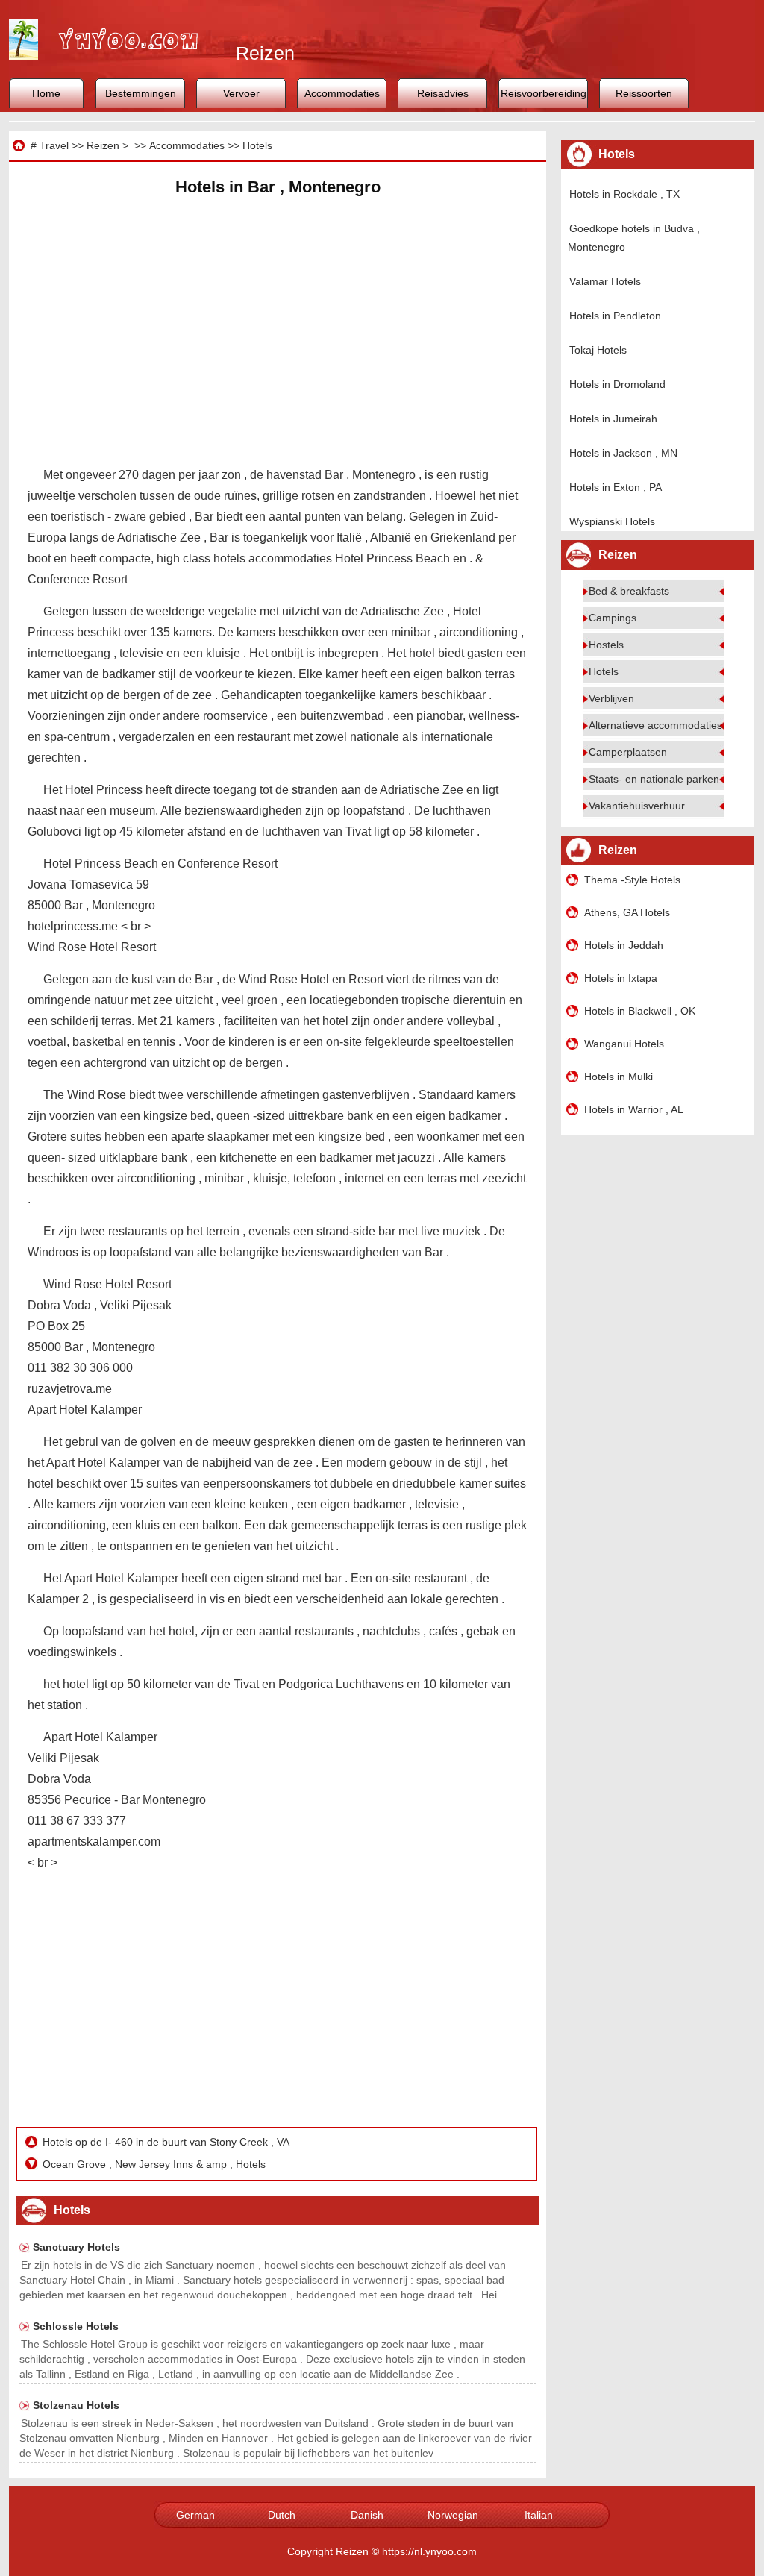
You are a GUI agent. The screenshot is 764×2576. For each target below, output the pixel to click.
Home (46, 93)
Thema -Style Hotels (632, 880)
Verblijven (611, 698)
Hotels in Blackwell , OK (640, 1011)
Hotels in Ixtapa (621, 978)
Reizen (103, 145)
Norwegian (453, 2515)
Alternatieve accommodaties (655, 725)
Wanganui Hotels (624, 1044)
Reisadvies (443, 93)
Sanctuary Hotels (76, 2247)
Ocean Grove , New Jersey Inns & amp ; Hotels (156, 2164)
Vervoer (241, 93)
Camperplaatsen (628, 752)
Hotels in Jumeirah (613, 419)
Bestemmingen (141, 93)
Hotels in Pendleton (615, 316)
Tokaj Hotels (598, 350)
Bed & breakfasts (629, 591)
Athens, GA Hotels (627, 912)
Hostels (606, 645)
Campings (613, 618)
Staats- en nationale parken (654, 779)
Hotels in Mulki (619, 1077)
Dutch (282, 2515)
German (195, 2515)
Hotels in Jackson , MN (623, 453)
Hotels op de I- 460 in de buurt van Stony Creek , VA (167, 2142)
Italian (539, 2515)
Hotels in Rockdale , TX (624, 194)
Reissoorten (644, 93)
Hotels (257, 145)
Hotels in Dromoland (617, 384)
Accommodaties (342, 93)
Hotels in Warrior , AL (634, 1109)
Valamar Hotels (605, 281)
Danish (367, 2515)
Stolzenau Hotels (76, 2405)
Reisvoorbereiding (544, 93)
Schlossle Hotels (76, 2326)
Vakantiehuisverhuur (637, 806)
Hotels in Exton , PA (616, 487)
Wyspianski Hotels (612, 521)
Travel (54, 145)
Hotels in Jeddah (624, 945)
